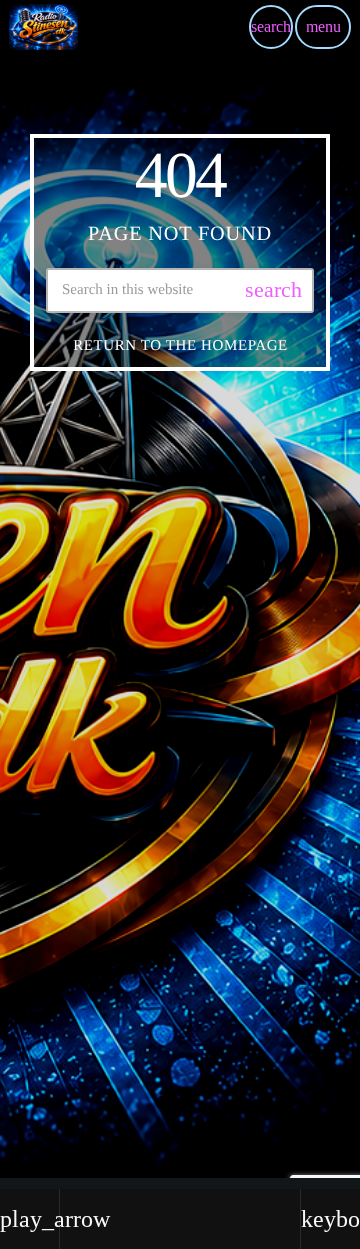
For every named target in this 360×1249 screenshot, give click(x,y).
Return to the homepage (180, 346)
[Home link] (43, 27)
